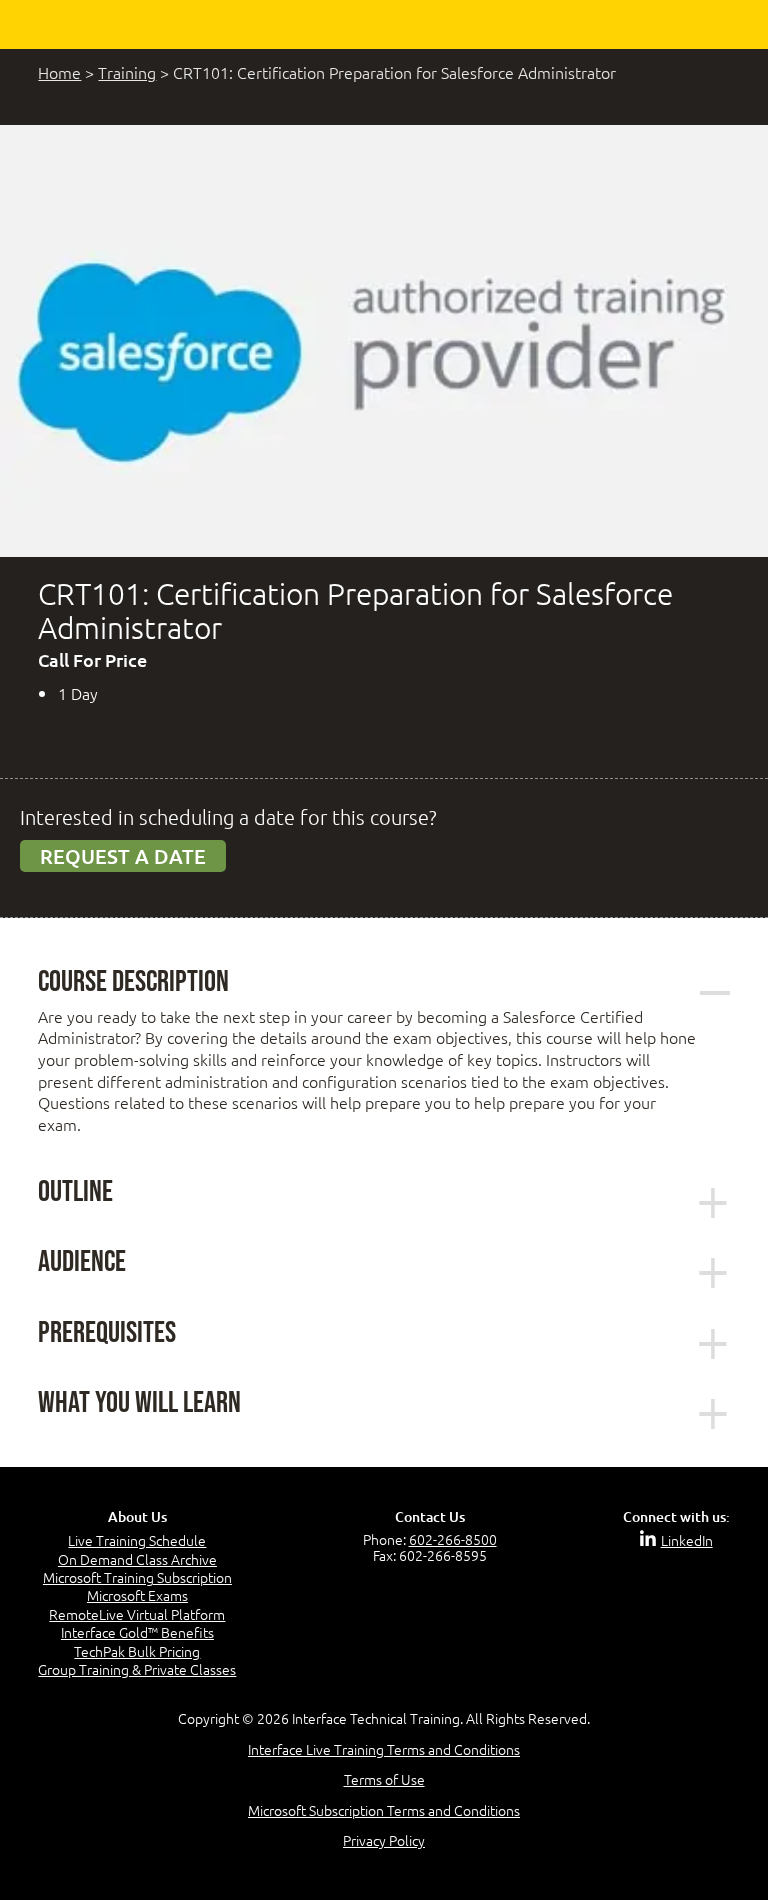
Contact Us (430, 1516)
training (127, 72)
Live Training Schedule (137, 1540)
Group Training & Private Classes (137, 1669)
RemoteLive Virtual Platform (137, 1614)
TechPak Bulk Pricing (137, 1651)
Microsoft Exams (137, 1595)
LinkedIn (687, 1540)
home (59, 72)
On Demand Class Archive (137, 1559)
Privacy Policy (384, 1840)
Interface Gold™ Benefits (137, 1632)
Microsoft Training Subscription (137, 1577)
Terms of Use (384, 1779)
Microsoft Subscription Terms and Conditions (384, 1810)
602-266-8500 (453, 1539)
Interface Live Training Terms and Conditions (384, 1749)
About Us (137, 1516)
